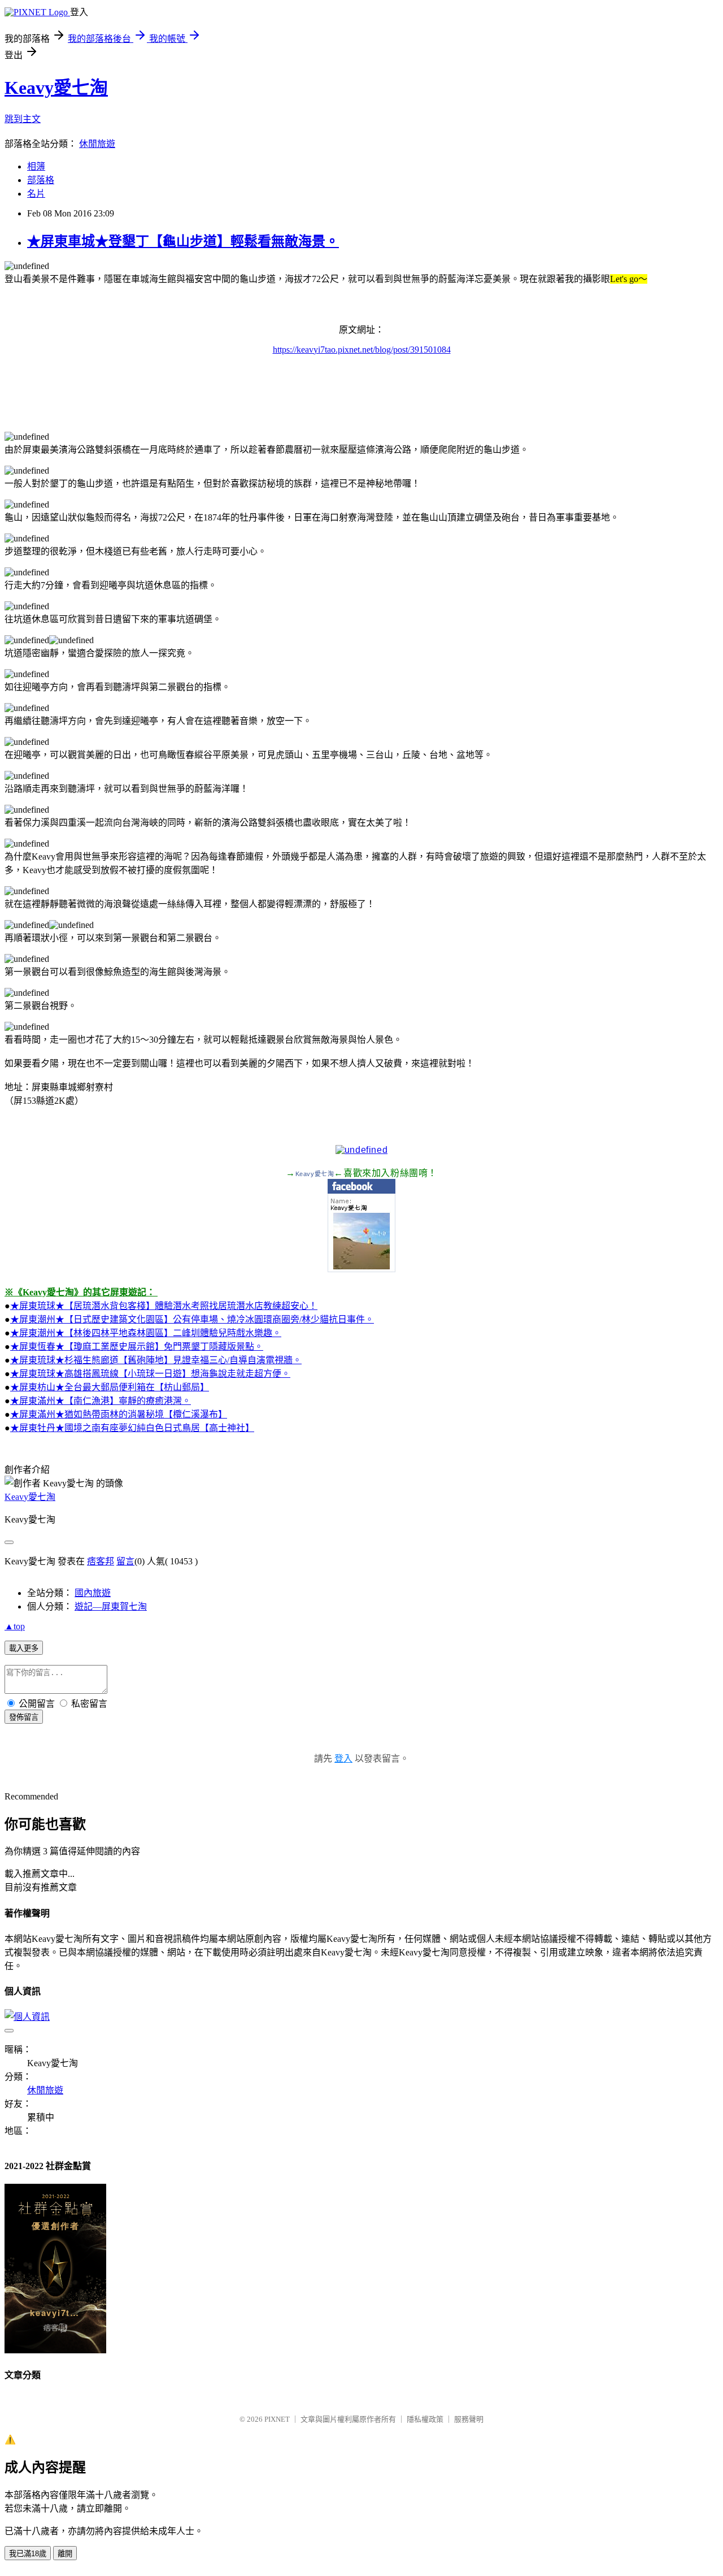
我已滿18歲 (28, 2554)
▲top (15, 1626)
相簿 (36, 166)
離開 (65, 2554)
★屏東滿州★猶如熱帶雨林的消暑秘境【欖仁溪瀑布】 (119, 1414)
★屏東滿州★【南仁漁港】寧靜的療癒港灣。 (101, 1401)
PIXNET (277, 2419)
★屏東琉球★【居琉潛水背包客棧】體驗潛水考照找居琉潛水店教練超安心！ (164, 1306)
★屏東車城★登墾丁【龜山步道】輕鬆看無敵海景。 (183, 241)
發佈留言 (24, 1717)
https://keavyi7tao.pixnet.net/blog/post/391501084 (362, 350)
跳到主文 (23, 119)
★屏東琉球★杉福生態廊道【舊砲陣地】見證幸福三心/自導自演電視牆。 (156, 1360)
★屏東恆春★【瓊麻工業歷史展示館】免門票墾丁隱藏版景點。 (137, 1346)
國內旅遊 (93, 1593)
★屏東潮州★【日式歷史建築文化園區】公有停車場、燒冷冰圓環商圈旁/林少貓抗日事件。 (192, 1319)
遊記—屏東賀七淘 (111, 1606)
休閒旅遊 (97, 144)
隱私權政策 (425, 2419)
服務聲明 (469, 2419)
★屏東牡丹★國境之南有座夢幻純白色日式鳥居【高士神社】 (132, 1428)
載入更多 (24, 1648)
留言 (125, 1561)
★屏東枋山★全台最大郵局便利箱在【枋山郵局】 (110, 1387)
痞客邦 (101, 1561)
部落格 (41, 180)
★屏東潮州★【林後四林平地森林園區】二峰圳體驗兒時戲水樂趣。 (146, 1333)
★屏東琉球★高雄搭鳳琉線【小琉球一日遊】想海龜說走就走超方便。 (150, 1374)
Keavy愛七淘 (56, 88)
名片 (36, 194)
